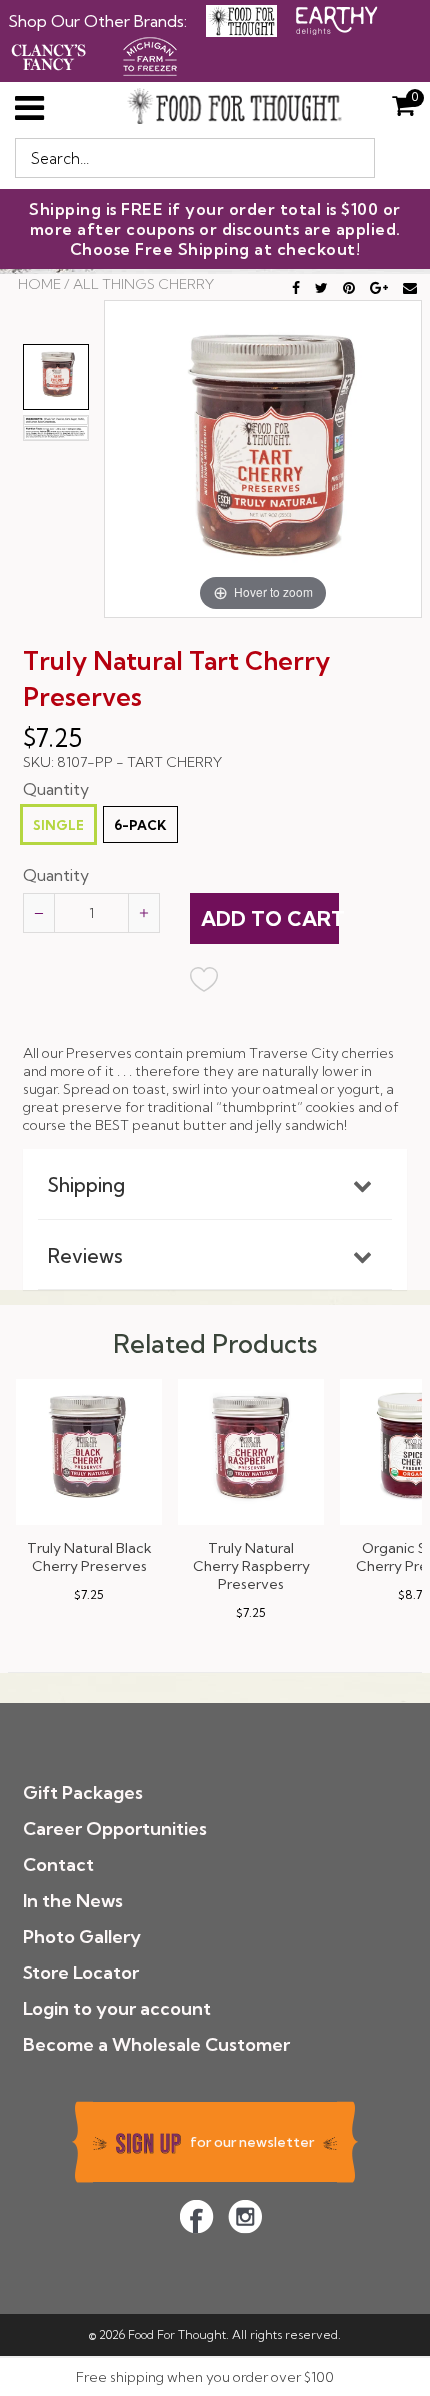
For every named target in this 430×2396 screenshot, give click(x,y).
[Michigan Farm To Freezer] (150, 54)
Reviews (85, 1256)
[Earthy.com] (337, 19)
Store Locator (81, 1972)
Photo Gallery (82, 1936)
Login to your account (117, 2008)
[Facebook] (196, 2216)
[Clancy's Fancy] (49, 54)
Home (39, 284)
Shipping (86, 1185)
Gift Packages (83, 1792)
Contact (58, 1864)
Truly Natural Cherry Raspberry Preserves (251, 1566)
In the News (73, 1900)
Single (58, 825)
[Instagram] (245, 2216)
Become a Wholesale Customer (156, 2044)
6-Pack (140, 825)
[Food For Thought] (241, 21)
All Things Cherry (143, 284)
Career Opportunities (115, 1828)
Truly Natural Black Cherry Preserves (89, 1557)
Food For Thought (177, 2334)
